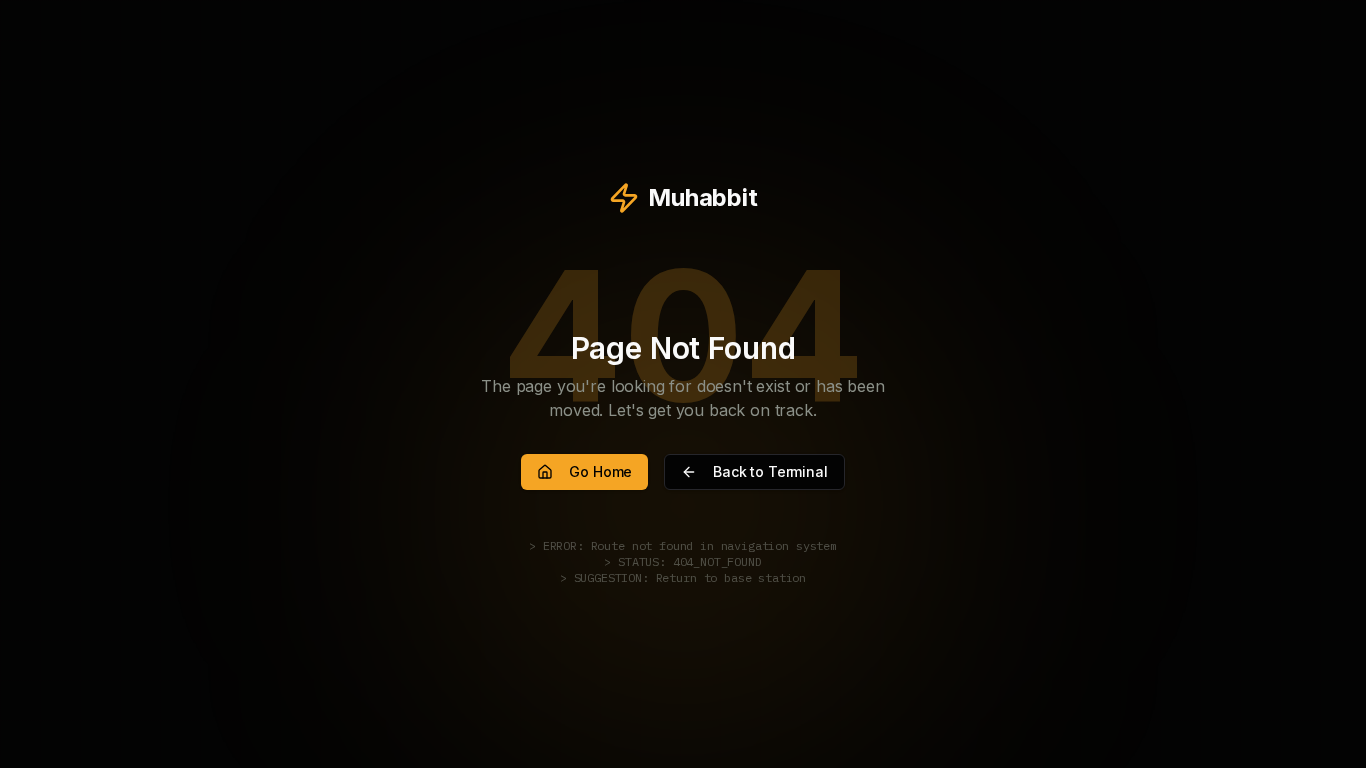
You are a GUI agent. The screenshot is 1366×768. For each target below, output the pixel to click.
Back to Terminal (770, 471)
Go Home (600, 471)
